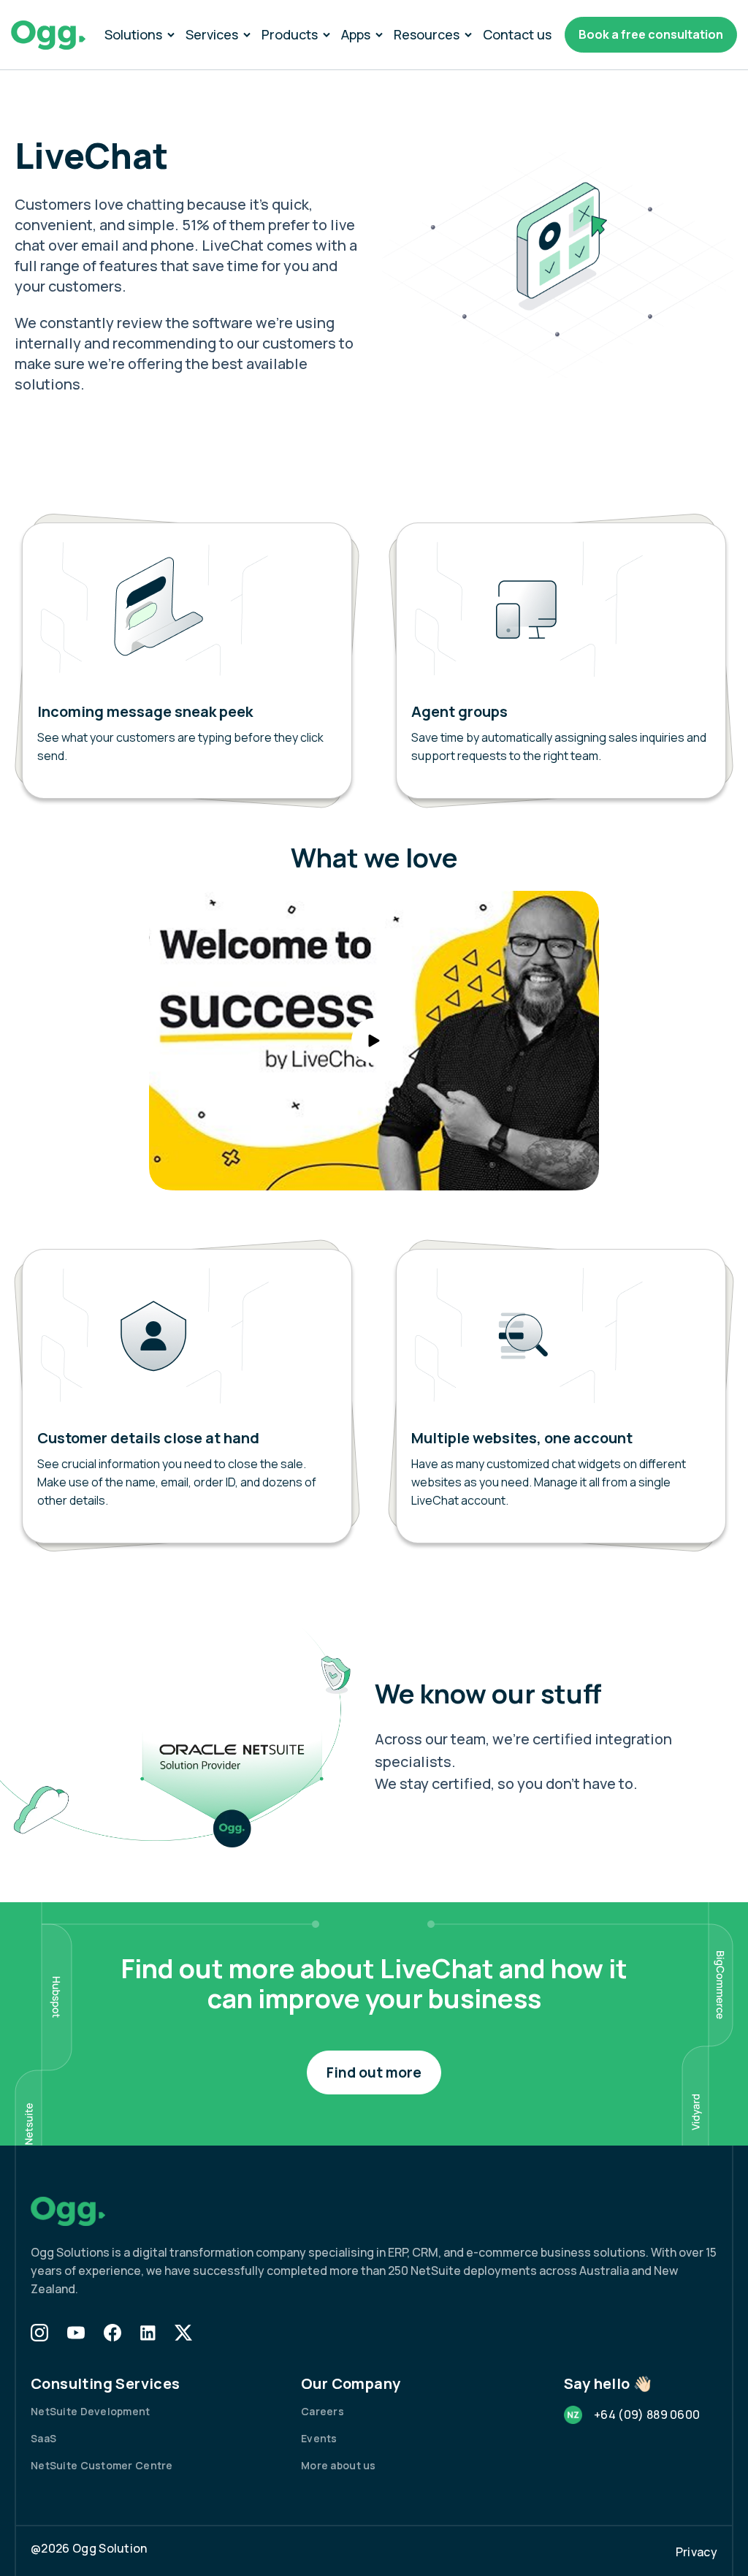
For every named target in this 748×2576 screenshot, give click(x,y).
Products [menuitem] (290, 34)
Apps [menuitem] (356, 34)
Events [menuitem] (319, 2438)
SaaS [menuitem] (43, 2438)
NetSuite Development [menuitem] (91, 2411)
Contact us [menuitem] (517, 34)
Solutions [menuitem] (133, 34)
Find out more (374, 2072)
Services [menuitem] (212, 34)
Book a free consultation (651, 34)
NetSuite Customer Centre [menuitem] (102, 2465)
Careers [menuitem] (323, 2411)
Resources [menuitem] (427, 34)
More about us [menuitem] (339, 2465)
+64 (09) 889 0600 (647, 2414)
